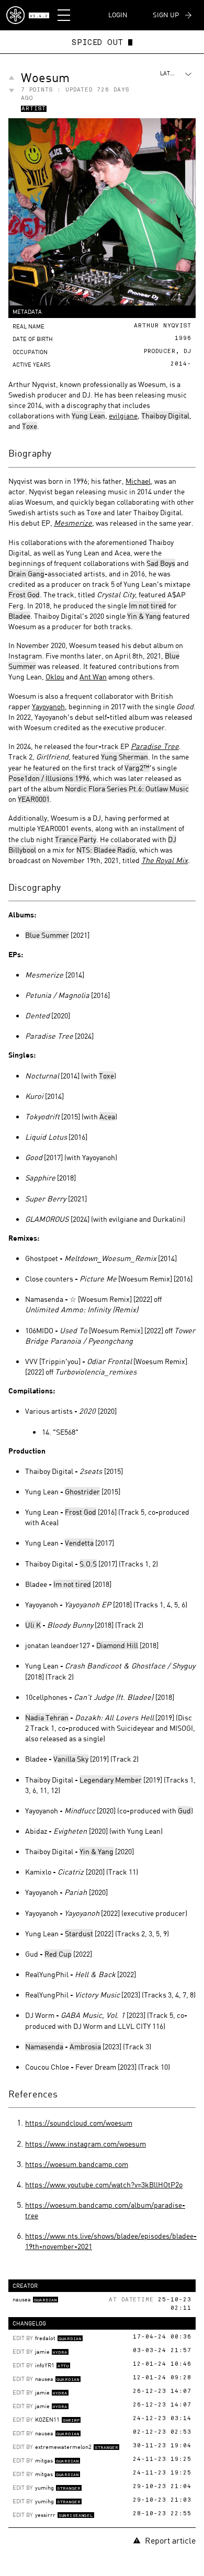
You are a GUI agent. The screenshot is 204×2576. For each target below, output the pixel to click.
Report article (170, 2540)
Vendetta (79, 1543)
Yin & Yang (144, 616)
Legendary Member (111, 1780)
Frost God (24, 594)
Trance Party (76, 839)
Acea (107, 1116)
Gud (184, 1811)
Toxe (30, 426)
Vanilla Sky (71, 1759)
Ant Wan (93, 677)
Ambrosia (85, 2046)
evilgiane (123, 416)
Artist (34, 109)
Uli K (33, 1625)
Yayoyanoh (48, 706)
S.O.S (88, 1564)
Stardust (79, 1933)
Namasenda (44, 2046)
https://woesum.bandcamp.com (77, 2164)
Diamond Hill (117, 1645)
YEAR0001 (34, 799)
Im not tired (148, 605)
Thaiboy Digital (165, 416)
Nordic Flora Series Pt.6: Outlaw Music (127, 788)
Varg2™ (137, 768)
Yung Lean (88, 416)
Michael (138, 481)
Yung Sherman (124, 757)
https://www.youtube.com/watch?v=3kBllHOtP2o (104, 2185)
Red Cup (58, 1954)
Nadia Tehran (47, 1717)
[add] (12, 78)
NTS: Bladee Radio (106, 850)
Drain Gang (26, 574)
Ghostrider (82, 1491)
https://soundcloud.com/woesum (79, 2123)
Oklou (55, 677)
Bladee (19, 616)
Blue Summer (47, 935)
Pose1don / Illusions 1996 (49, 778)
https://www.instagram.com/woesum (86, 2144)
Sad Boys (161, 563)
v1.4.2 (39, 16)
